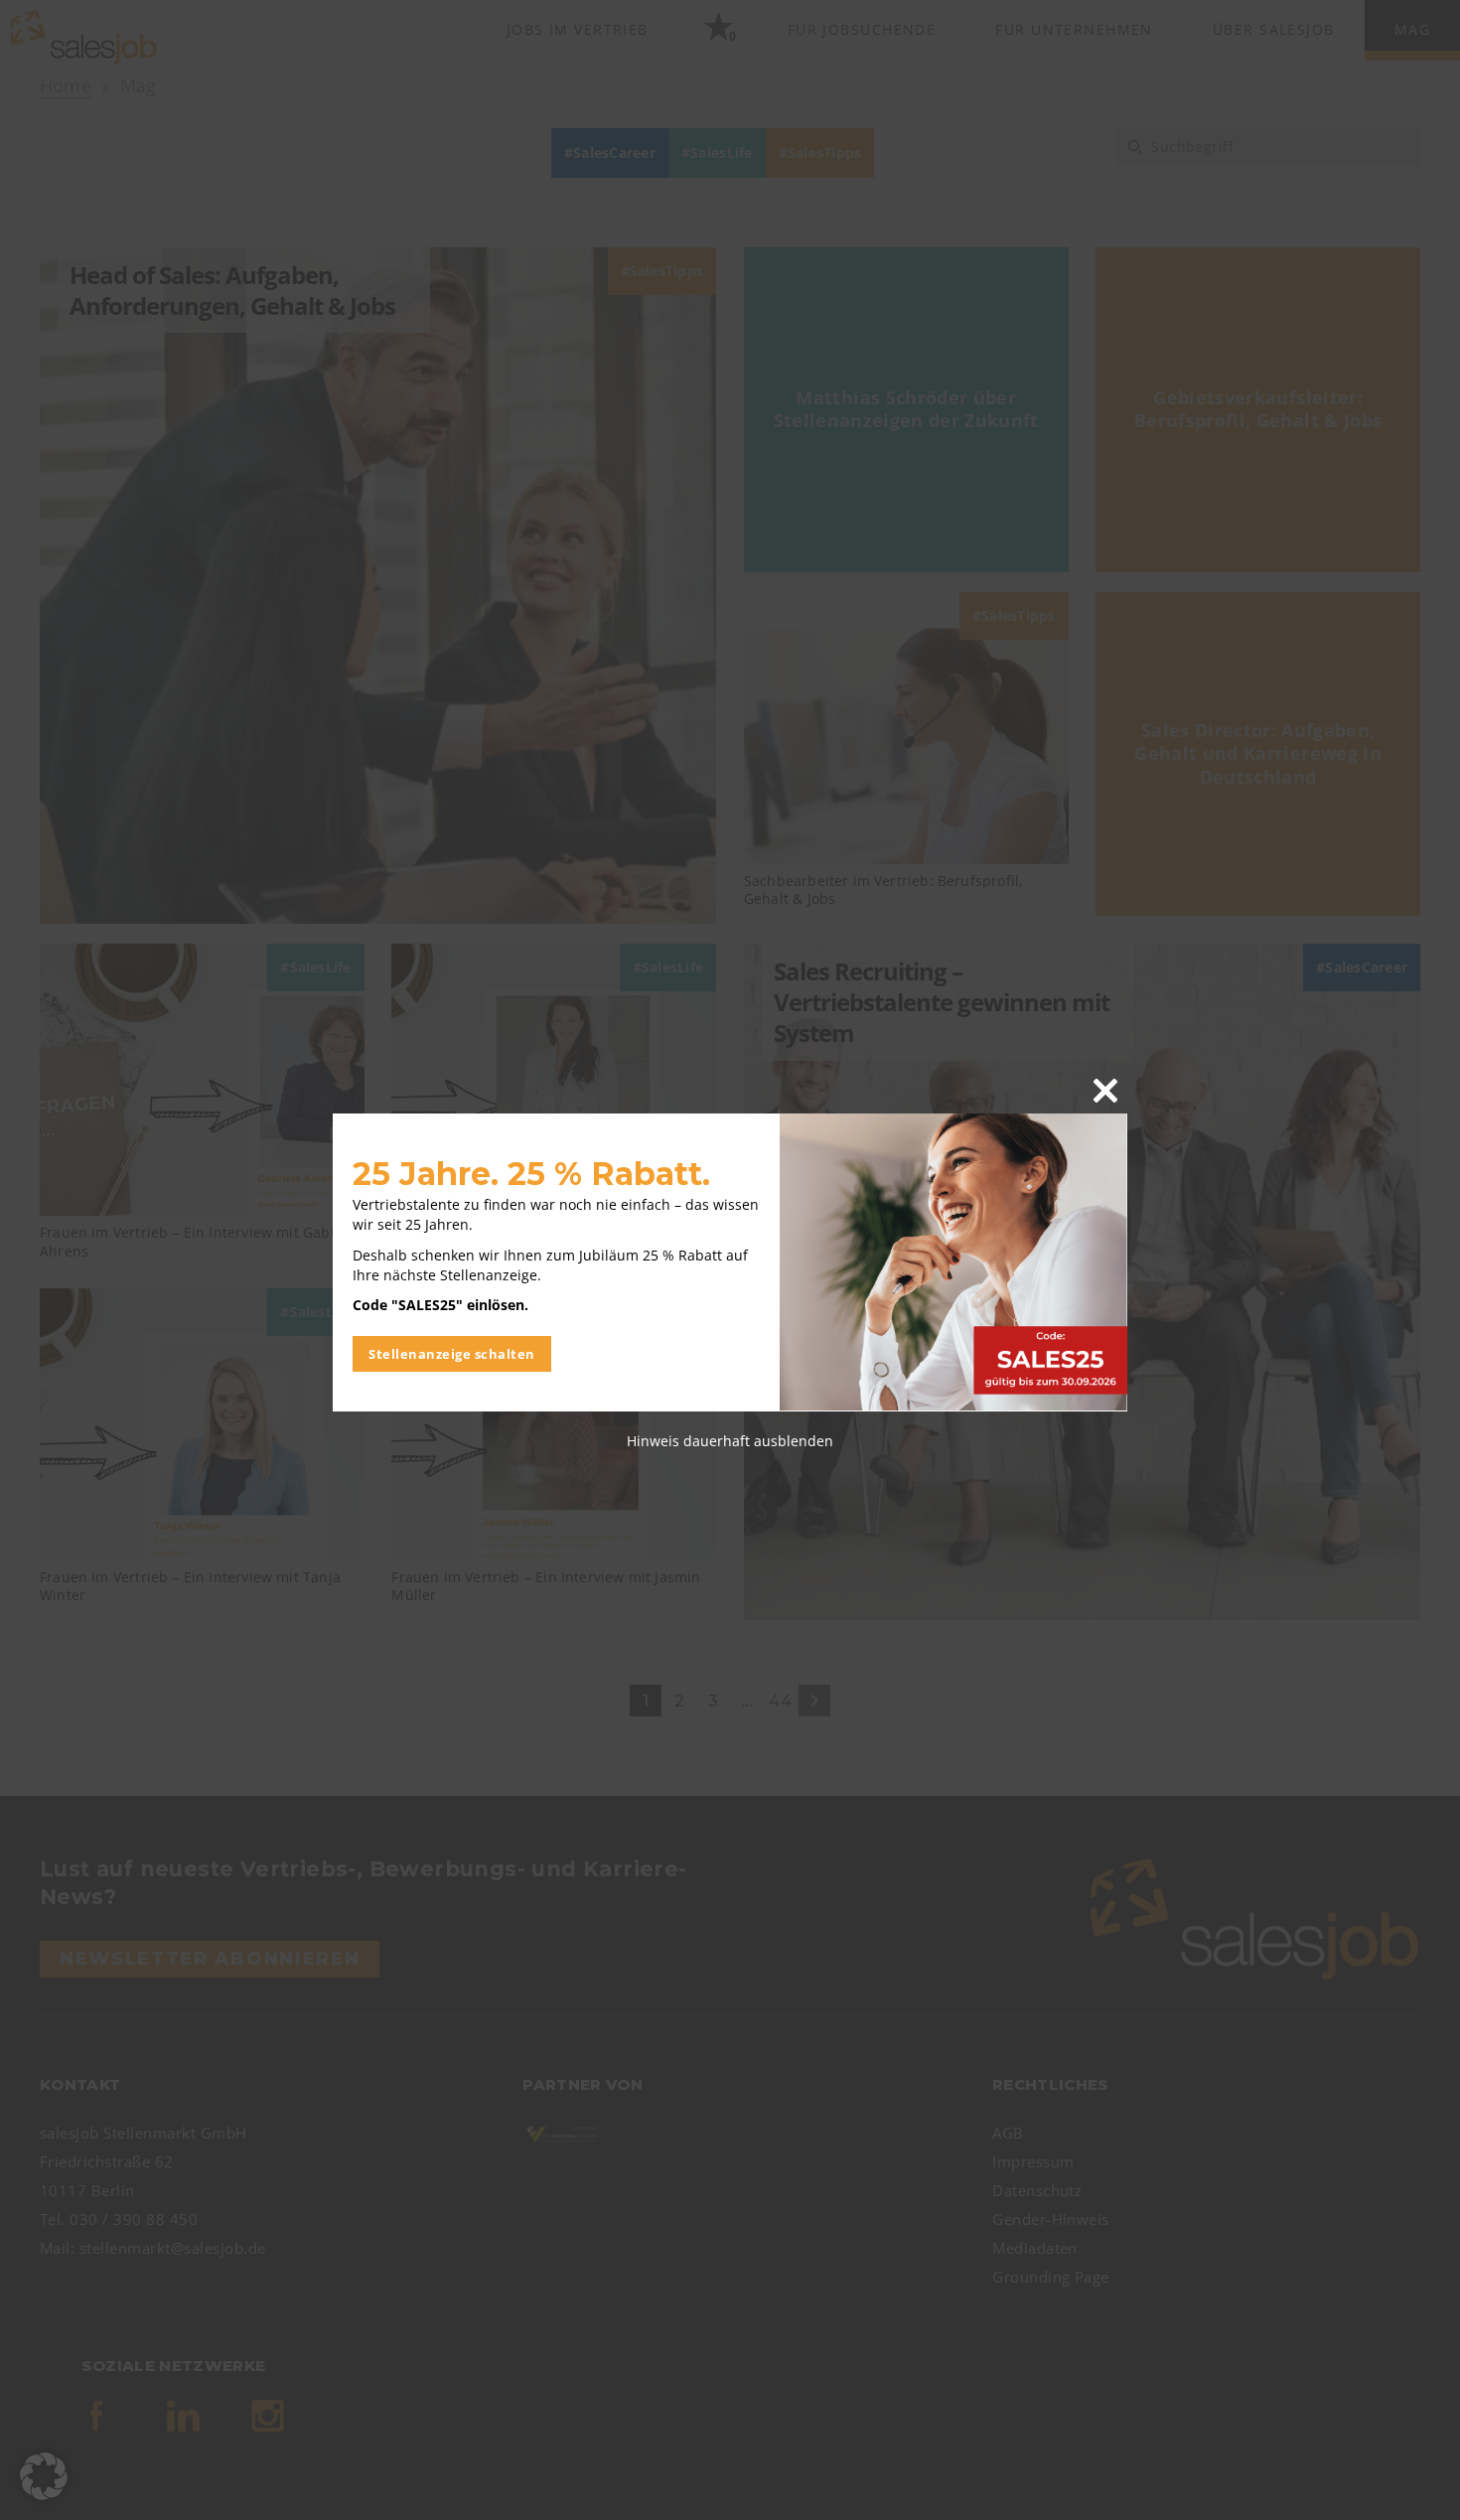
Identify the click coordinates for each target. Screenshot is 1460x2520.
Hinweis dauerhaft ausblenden (730, 1440)
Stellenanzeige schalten (452, 1353)
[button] (44, 2476)
